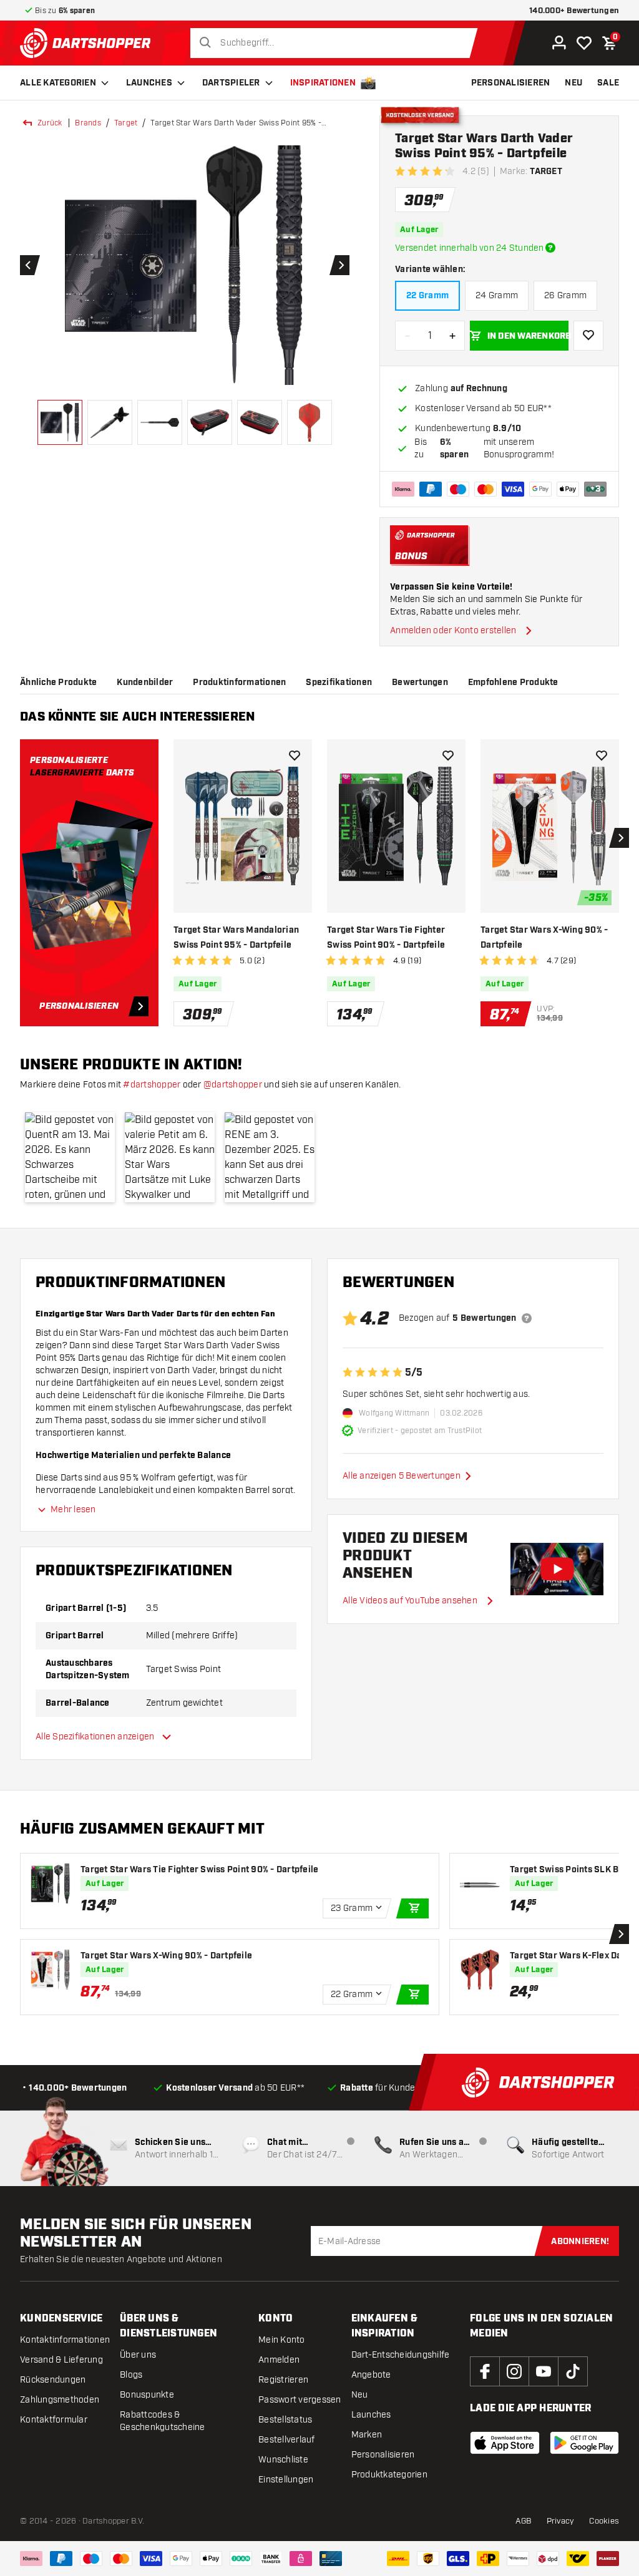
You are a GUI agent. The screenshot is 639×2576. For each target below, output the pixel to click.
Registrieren (283, 2380)
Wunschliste (283, 2460)
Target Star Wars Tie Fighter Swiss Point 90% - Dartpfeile (386, 938)
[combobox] (337, 43)
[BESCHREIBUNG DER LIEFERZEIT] (550, 248)
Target (126, 123)
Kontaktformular (54, 2420)
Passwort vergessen (300, 2400)
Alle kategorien (58, 83)
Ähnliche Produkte (58, 683)
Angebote (371, 2375)
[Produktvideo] (557, 1569)
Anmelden (279, 2360)
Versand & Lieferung (61, 2360)
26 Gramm (565, 295)
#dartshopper (152, 1085)
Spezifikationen (339, 683)
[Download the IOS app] (505, 2443)
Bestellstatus (285, 2420)
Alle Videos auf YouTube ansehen (410, 1601)
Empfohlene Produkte (513, 683)
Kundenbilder (145, 683)
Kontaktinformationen (65, 2340)
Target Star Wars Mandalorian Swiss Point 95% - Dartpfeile (236, 938)
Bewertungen (420, 683)
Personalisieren (383, 2455)
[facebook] (485, 2371)
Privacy (561, 2521)
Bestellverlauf (287, 2440)
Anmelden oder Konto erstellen (453, 630)
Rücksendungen (53, 2380)
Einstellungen (286, 2480)
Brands (88, 123)
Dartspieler (231, 83)
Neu (360, 2395)
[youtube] (544, 2371)
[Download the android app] (585, 2443)
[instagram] (514, 2371)
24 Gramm (497, 295)
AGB (524, 2521)
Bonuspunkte (147, 2395)
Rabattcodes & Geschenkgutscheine (163, 2421)
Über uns (138, 2355)
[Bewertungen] (527, 1318)
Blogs (131, 2375)
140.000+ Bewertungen (574, 11)
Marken (367, 2435)
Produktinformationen (239, 683)
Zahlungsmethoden (60, 2400)
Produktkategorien (389, 2475)
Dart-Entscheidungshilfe (401, 2355)
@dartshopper (233, 1085)
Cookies (604, 2521)
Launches (149, 83)
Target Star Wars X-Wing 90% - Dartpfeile (544, 938)
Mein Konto (282, 2340)
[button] (70, 1157)
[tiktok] (573, 2371)
